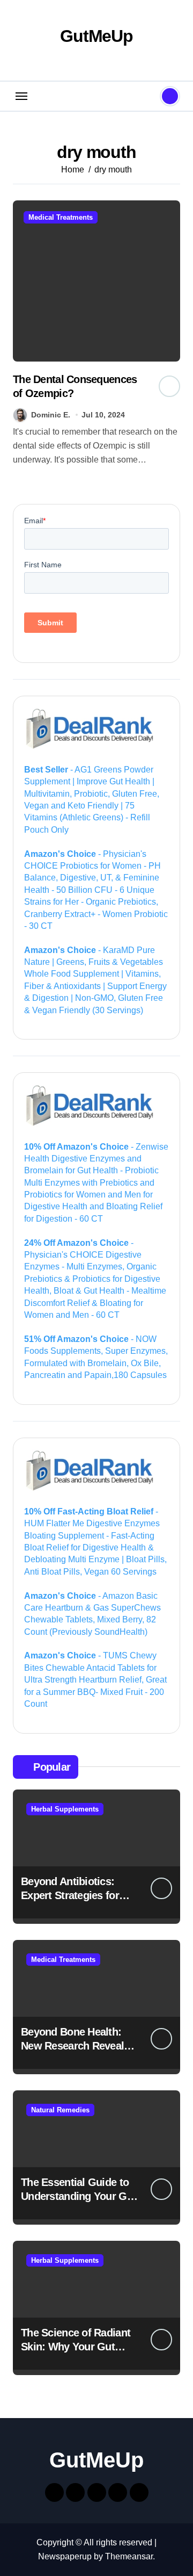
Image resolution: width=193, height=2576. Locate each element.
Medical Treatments (61, 217)
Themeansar (129, 2556)
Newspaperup (65, 2556)
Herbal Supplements (65, 1809)
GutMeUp (96, 36)
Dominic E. (51, 415)
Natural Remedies (60, 2110)
